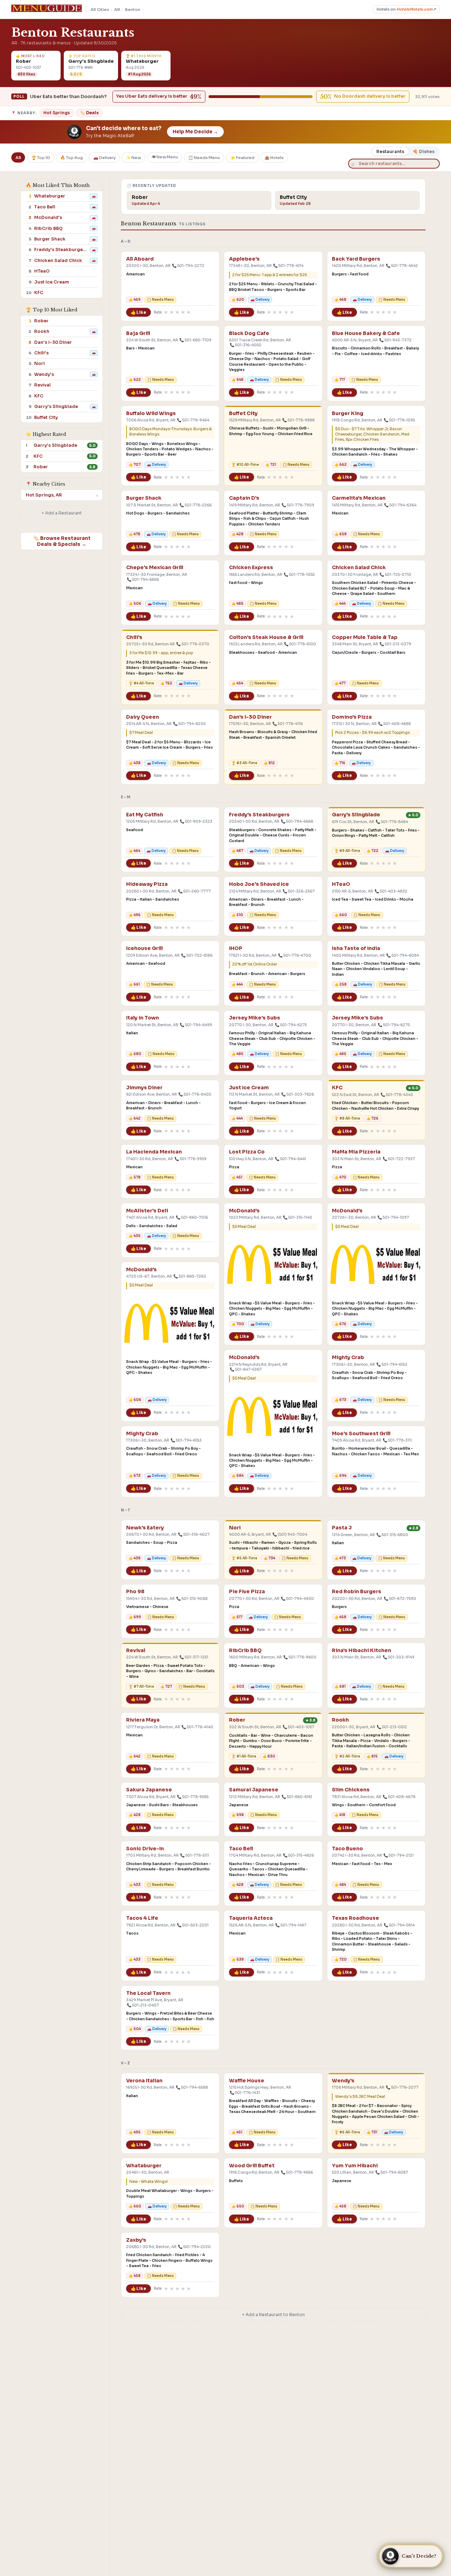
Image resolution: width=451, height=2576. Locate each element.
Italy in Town (143, 1018)
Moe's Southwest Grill (361, 1434)
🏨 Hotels (274, 157)
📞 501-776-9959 (190, 1159)
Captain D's (244, 498)
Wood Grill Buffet (252, 2166)
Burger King (348, 413)
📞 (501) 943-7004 (290, 1534)
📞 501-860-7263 (190, 1276)
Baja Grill (138, 333)
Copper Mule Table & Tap (365, 637)
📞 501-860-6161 (297, 1797)
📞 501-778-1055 (299, 575)
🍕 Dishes (424, 151)
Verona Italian (144, 2081)
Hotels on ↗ (406, 9)
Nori (235, 1528)
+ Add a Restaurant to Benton (273, 2315)
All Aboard (140, 259)
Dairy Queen (143, 717)
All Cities (100, 10)
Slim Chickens (351, 1790)
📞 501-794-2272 (188, 266)
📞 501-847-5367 (246, 1369)
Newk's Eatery (145, 1528)
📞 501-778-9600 (300, 1657)
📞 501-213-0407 (143, 2005)
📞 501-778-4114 (288, 266)
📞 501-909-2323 (196, 821)
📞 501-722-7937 (399, 1159)
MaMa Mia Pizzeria (356, 1152)
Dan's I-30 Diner (250, 717)
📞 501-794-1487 (291, 1925)
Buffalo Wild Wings (151, 413)
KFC (337, 1088)
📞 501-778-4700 (295, 955)
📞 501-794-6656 (143, 580)
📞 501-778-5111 (194, 1855)
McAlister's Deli (147, 1211)
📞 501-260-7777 (194, 891)
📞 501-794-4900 (297, 1599)
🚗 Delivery (104, 157)
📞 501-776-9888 (298, 420)
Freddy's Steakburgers (259, 815)
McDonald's (244, 1211)
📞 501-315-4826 (298, 1855)
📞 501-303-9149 (399, 1657)
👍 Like (138, 312)
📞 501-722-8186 (197, 955)
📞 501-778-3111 (397, 1440)
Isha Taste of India (356, 948)
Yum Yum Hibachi (355, 2166)
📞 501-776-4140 (197, 1727)
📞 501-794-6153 (392, 1365)
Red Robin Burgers (357, 1592)
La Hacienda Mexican (154, 1152)
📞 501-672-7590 (400, 1599)
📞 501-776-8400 (195, 1094)
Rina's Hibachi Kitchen (362, 1651)
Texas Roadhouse (356, 1918)
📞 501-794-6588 (192, 2087)
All (18, 157)
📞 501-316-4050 (246, 345)
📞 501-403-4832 (391, 891)
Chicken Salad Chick (359, 568)
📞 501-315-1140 (298, 1217)
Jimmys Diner (144, 1088)
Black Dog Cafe (249, 333)
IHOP (236, 948)
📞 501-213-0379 (395, 644)
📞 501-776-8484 (392, 822)
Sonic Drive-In (145, 1849)
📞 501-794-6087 (392, 2172)
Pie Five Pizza (247, 1592)
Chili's (134, 637)
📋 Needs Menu (204, 157)
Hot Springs (57, 113)
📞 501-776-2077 (402, 2087)
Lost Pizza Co (247, 1152)
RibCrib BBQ (245, 1651)
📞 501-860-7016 (192, 1217)
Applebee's (244, 259)
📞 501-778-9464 (193, 420)
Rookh (340, 1720)
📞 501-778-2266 (196, 505)
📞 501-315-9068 (192, 1599)
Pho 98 (135, 1592)
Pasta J (342, 1528)
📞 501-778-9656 (297, 2172)
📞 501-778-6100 (300, 644)
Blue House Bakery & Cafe (366, 333)
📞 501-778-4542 (402, 266)
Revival (136, 1651)
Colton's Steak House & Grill (266, 637)
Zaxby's (136, 2240)
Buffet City (243, 413)
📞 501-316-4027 (194, 1534)
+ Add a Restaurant (62, 513)
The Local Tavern (148, 1993)
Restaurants (390, 151)
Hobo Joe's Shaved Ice (259, 884)
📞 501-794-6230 (189, 724)
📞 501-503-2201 (193, 1925)
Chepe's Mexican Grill (155, 568)
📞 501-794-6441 (291, 1159)
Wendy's (343, 2081)
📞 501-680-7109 (195, 340)
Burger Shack (144, 498)
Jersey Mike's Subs (255, 1018)
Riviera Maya (143, 1720)
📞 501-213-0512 (392, 1727)
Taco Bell (241, 1849)
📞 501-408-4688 (394, 724)
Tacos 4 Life (142, 1918)
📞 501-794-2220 (194, 2247)
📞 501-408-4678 (399, 1797)
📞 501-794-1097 (393, 1217)
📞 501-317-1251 (194, 1657)
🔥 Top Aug (72, 157)
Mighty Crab (348, 1357)
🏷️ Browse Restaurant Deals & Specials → (62, 541)
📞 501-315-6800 (392, 1535)
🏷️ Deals (89, 113)
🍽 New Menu (165, 157)
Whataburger (144, 2166)
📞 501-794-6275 (291, 1025)
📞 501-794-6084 (403, 955)
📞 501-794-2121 (399, 1855)
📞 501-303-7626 (298, 1094)
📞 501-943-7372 (395, 340)
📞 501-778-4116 (288, 724)
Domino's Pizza (352, 717)
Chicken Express (251, 568)
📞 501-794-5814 (399, 1925)
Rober (237, 1720)
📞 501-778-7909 (298, 505)
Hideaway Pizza (147, 884)
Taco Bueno (347, 1849)
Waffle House (247, 2081)
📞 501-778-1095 (399, 420)
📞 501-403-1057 (298, 1727)
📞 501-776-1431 (245, 2093)
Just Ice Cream (249, 1088)
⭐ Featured (242, 157)
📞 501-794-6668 (297, 821)
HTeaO (341, 884)
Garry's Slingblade (356, 815)
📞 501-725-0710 (395, 575)
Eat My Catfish (145, 815)
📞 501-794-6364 (400, 505)
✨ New (133, 157)
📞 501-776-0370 (193, 644)
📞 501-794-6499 (196, 1025)
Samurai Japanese (254, 1790)
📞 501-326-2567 (299, 891)
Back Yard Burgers (356, 259)
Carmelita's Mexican (359, 498)
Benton (133, 10)
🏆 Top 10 (41, 157)
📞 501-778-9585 (193, 1797)
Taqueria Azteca (251, 1918)
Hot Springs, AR (44, 495)
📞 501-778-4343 (397, 1095)
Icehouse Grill (144, 948)
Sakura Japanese (149, 1790)
